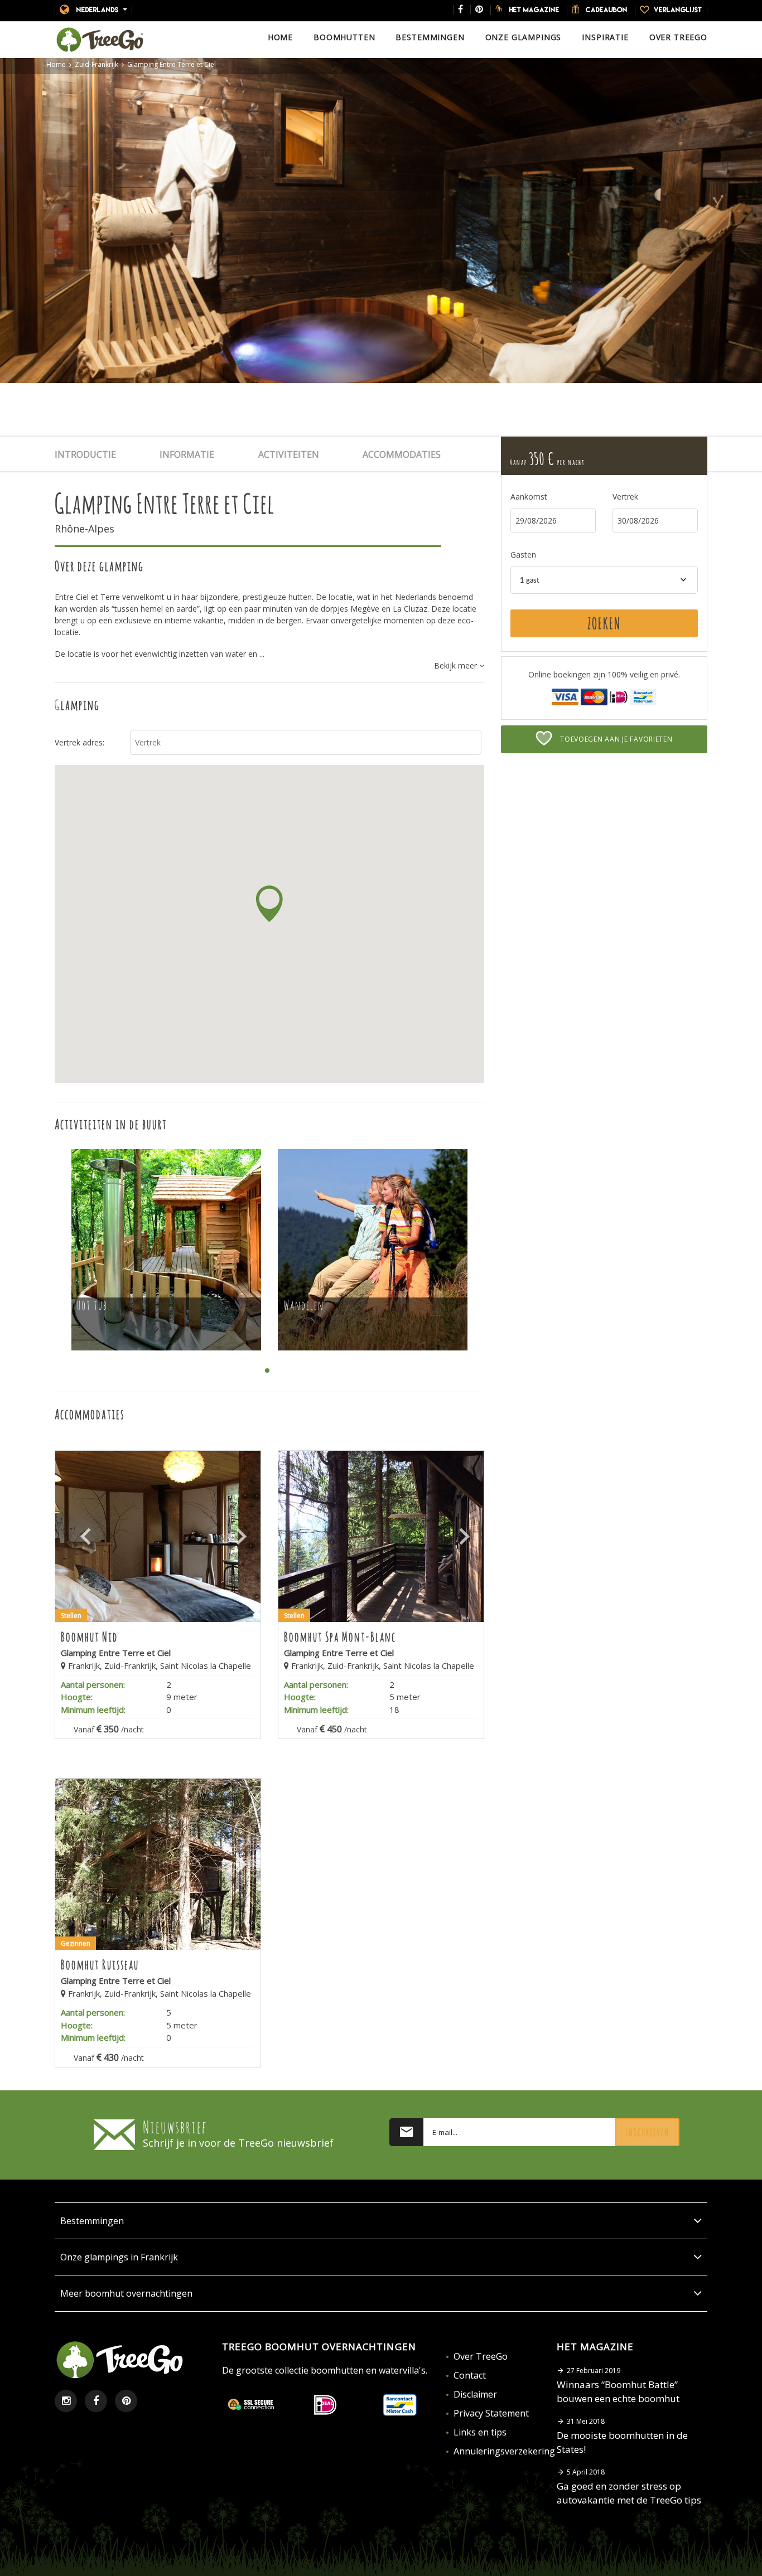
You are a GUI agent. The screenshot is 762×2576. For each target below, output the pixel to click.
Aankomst (529, 497)
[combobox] (604, 580)
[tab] (107, 455)
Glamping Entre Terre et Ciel (172, 65)
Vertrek (625, 497)
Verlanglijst (678, 9)
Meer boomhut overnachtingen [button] (126, 2293)
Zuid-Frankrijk (97, 65)
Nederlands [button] (97, 9)
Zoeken (604, 623)
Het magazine (534, 9)
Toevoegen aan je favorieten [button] (615, 739)
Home (56, 65)
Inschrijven (647, 2132)
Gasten (523, 555)
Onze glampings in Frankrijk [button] (119, 2257)
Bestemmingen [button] (92, 2221)
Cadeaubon (607, 9)
